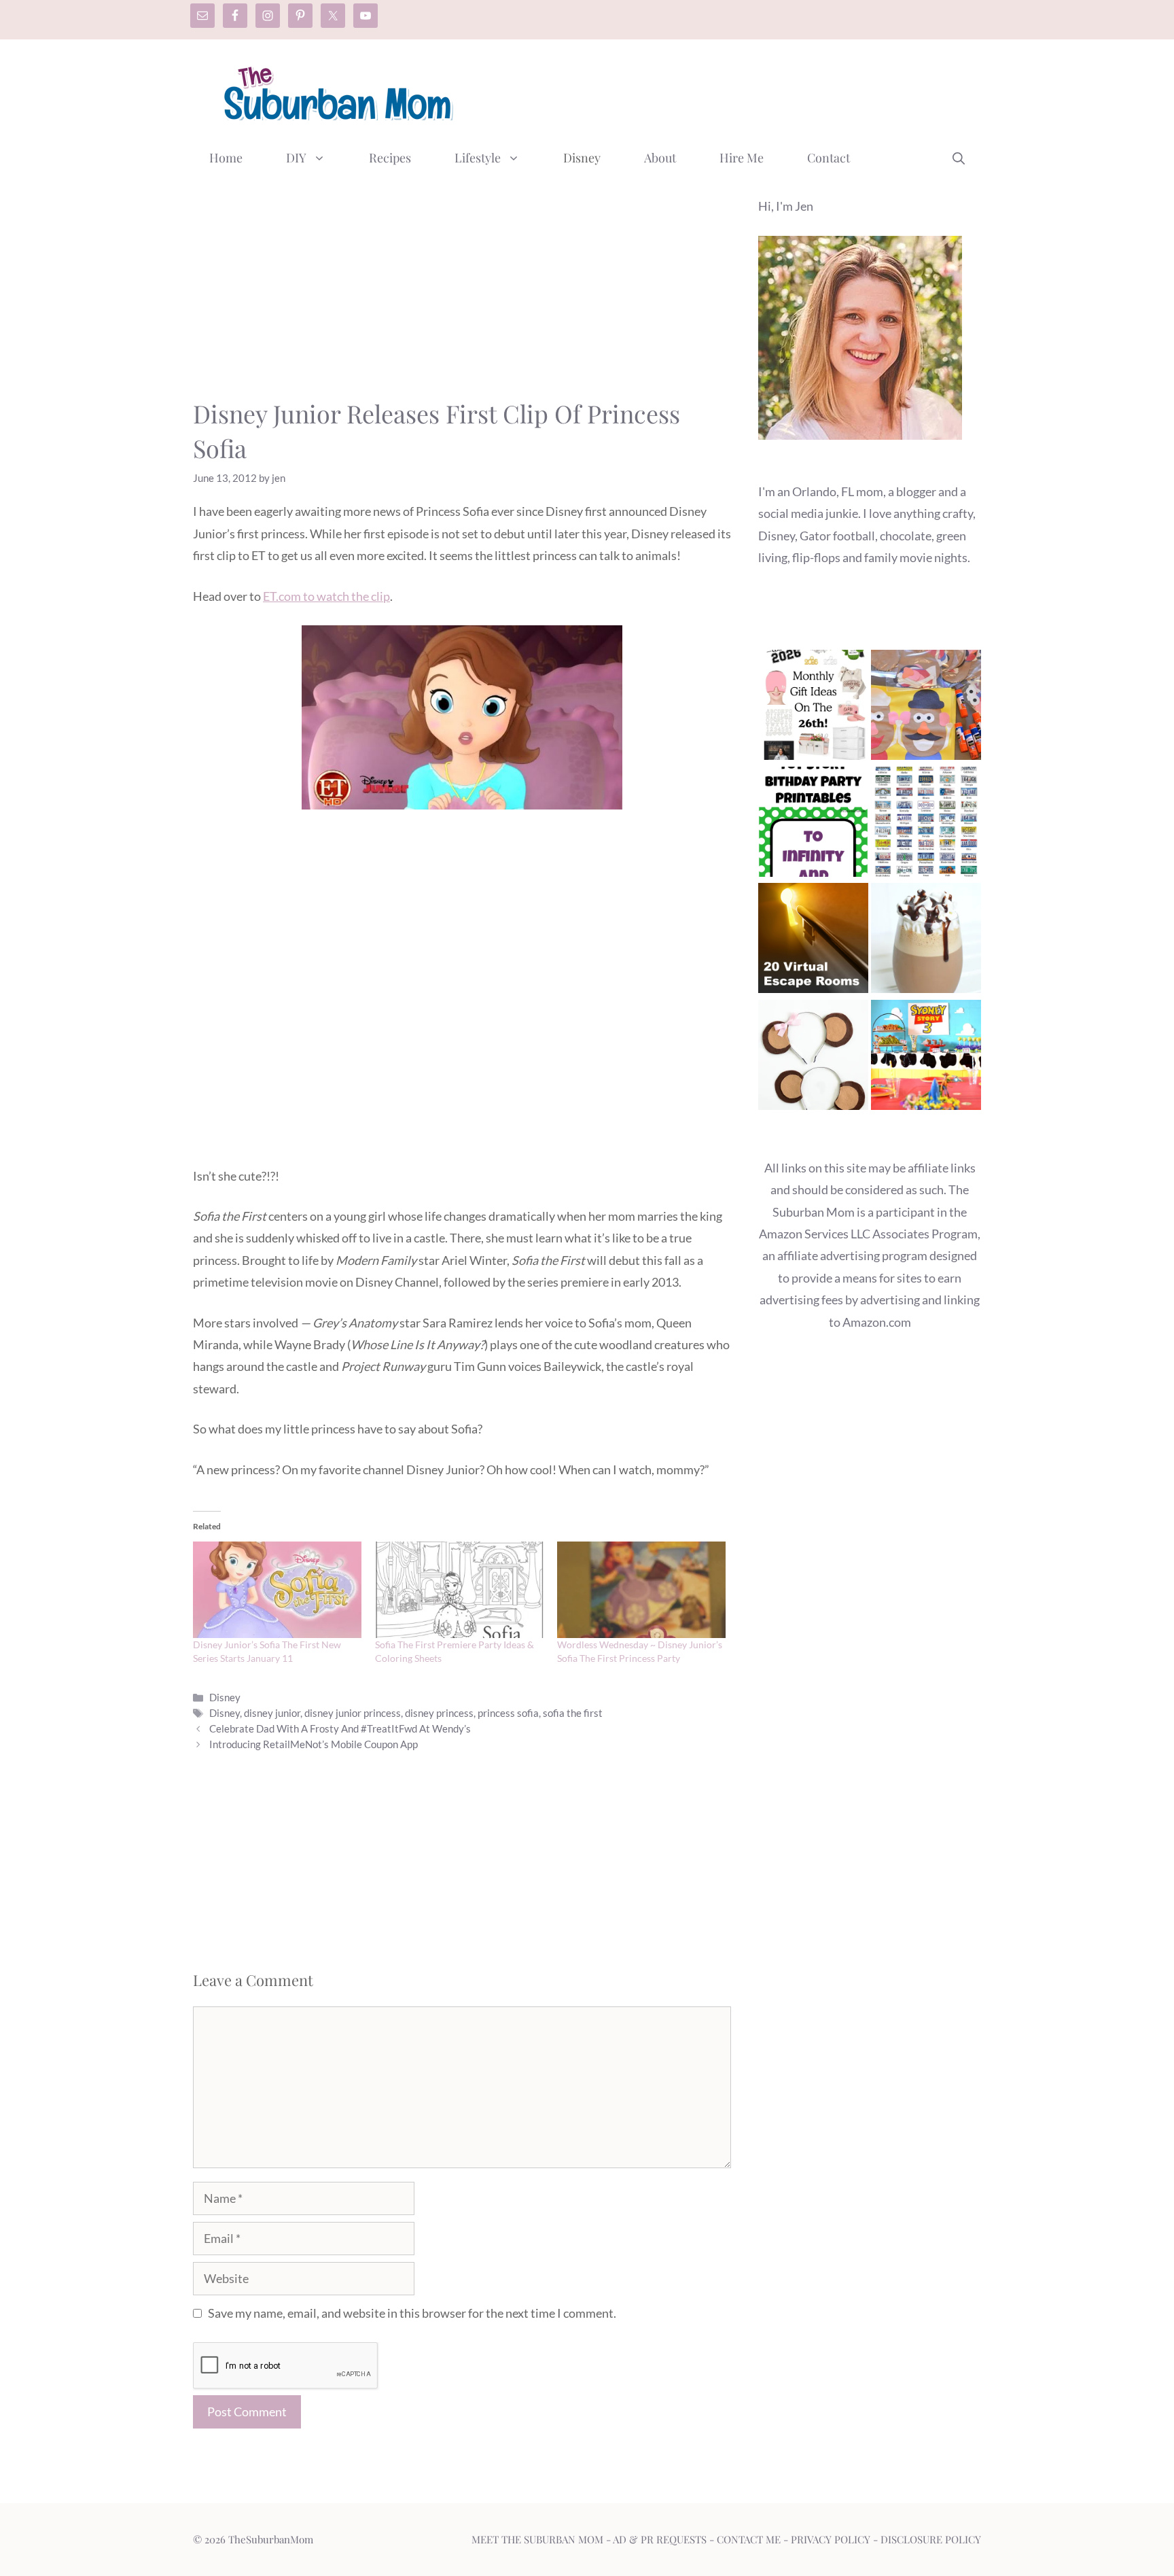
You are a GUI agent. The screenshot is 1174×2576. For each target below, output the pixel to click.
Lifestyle (478, 158)
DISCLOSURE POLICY (931, 2539)
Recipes (390, 158)
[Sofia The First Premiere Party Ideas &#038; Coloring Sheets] (459, 1590)
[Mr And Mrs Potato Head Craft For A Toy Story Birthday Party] (926, 708)
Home (226, 158)
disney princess (439, 1713)
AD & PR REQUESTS (660, 2539)
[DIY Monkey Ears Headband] (813, 1058)
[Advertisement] (734, 90)
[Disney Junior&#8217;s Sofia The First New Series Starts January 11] (277, 1590)
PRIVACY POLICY (831, 2539)
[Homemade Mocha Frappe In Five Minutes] (926, 941)
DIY (296, 158)
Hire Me (742, 158)
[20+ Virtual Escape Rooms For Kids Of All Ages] (813, 941)
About (660, 158)
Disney (582, 158)
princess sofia (508, 1713)
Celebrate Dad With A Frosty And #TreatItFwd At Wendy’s (340, 1728)
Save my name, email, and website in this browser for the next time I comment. (412, 2313)
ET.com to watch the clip (326, 596)
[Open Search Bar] (959, 158)
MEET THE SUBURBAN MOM (537, 2539)
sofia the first (573, 1713)
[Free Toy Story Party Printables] (813, 825)
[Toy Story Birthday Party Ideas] (926, 1058)
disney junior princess (353, 1713)
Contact (829, 158)
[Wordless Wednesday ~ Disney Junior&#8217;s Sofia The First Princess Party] (641, 1590)
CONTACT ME (749, 2539)
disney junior (272, 1713)
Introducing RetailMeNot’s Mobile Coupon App (314, 1744)
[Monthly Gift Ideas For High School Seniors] (813, 708)
